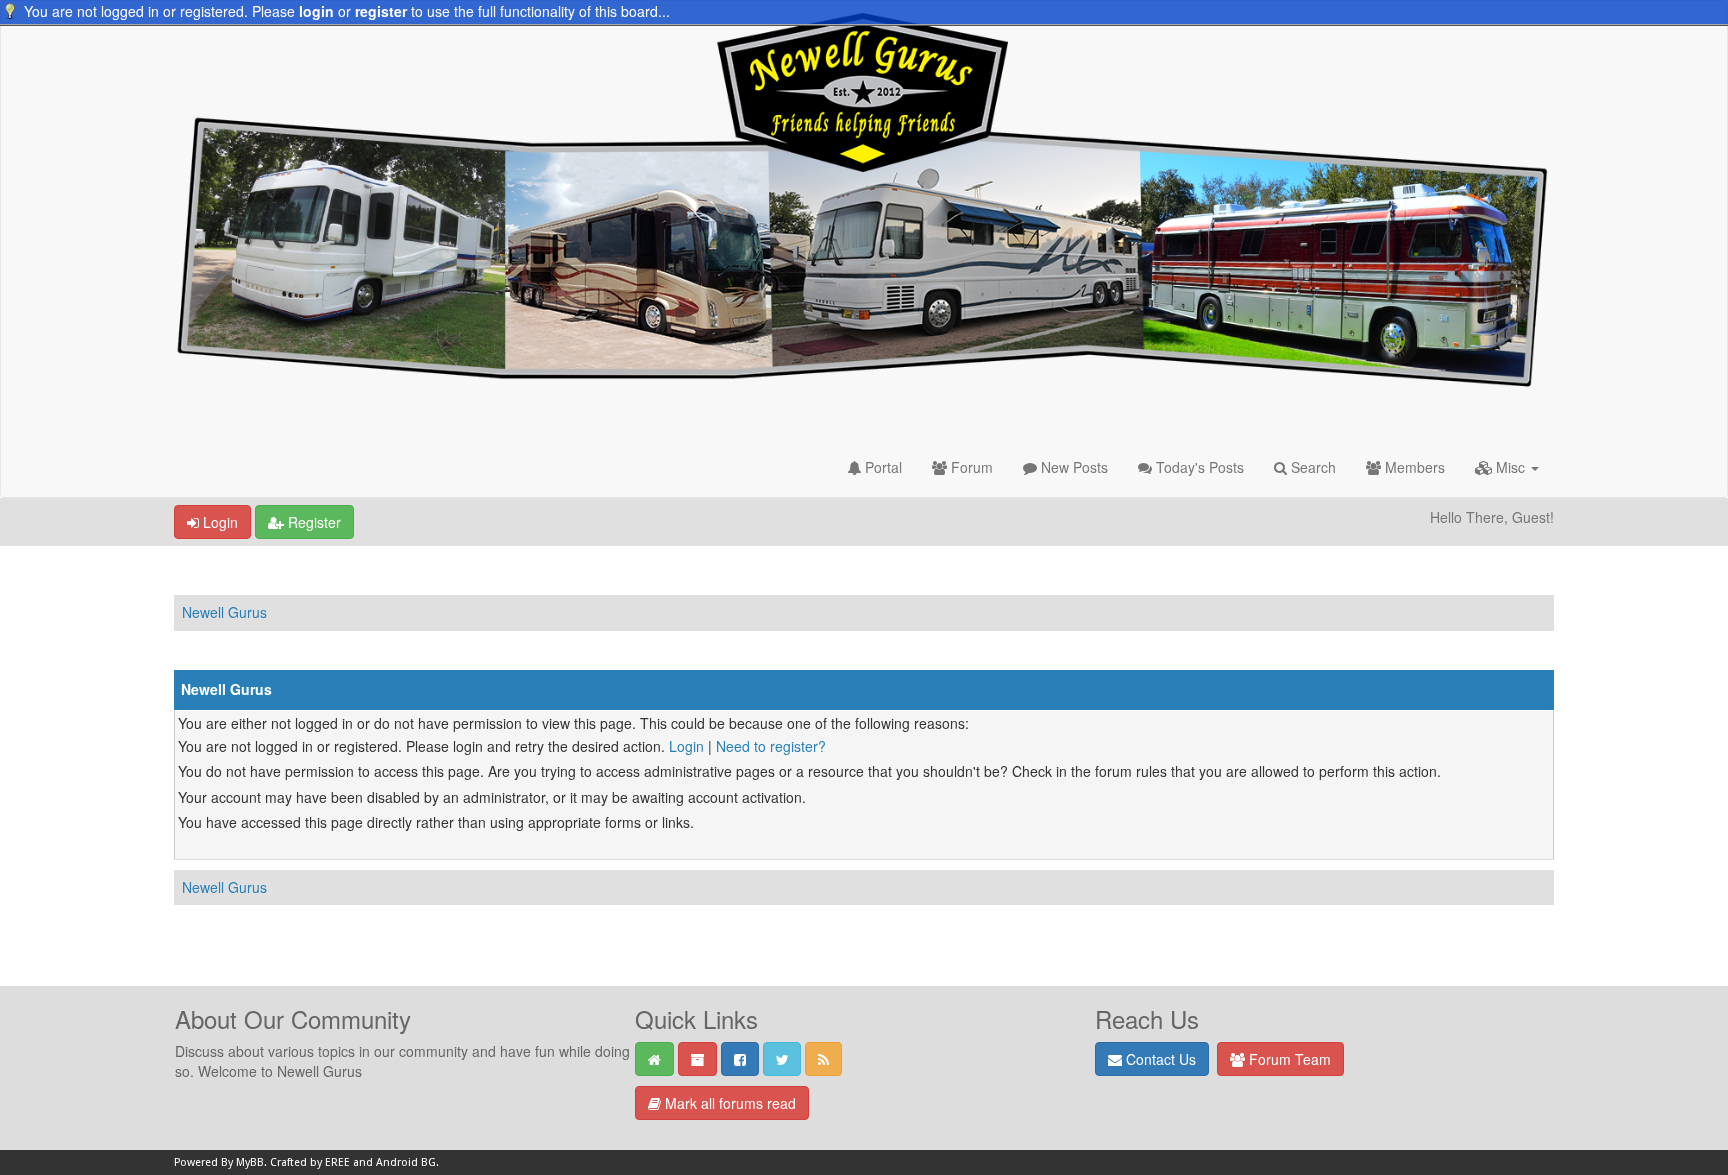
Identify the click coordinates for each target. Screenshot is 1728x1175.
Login (218, 522)
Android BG (406, 1162)
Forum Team (1288, 1059)
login (316, 11)
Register (312, 522)
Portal (881, 467)
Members (1413, 467)
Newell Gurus (224, 612)
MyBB (250, 1162)
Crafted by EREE (310, 1162)
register (381, 11)
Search (1311, 467)
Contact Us (1159, 1059)
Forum (970, 467)
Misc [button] (1510, 467)
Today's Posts (1198, 467)
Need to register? (771, 746)
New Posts (1072, 467)
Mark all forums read (728, 1103)
